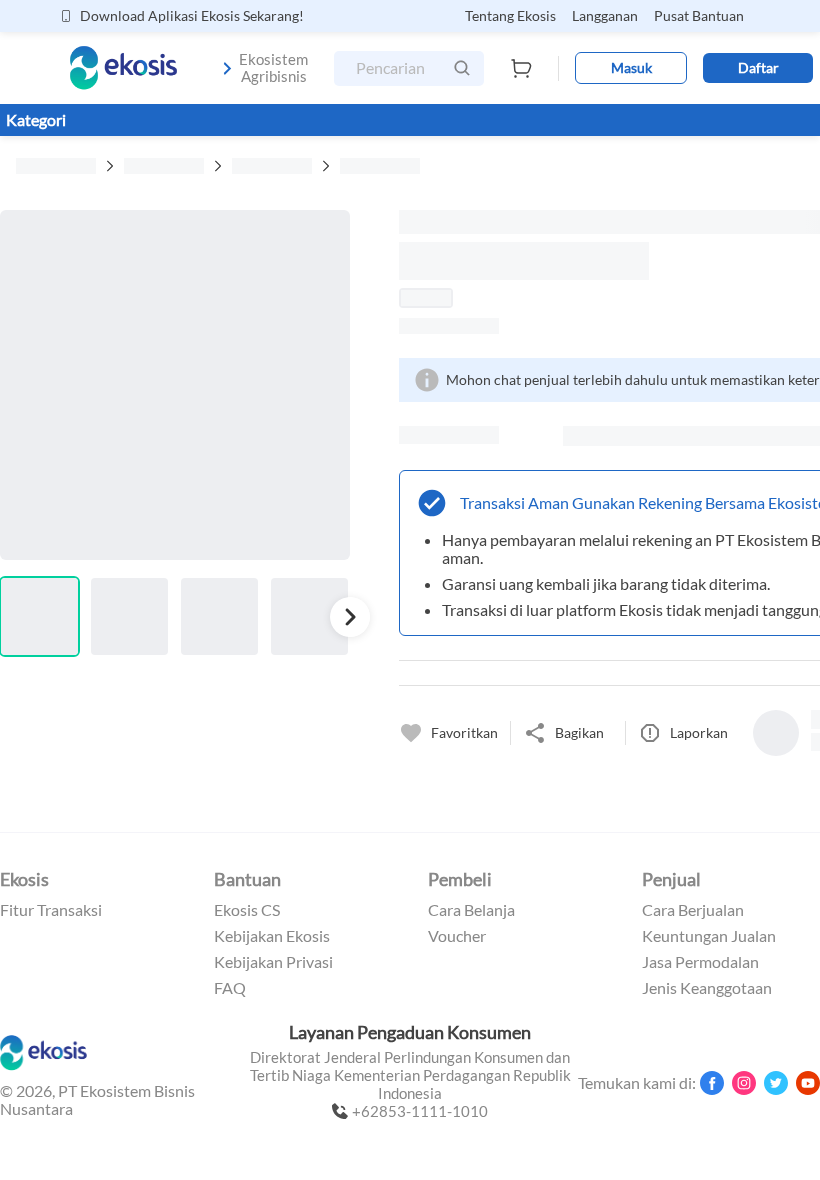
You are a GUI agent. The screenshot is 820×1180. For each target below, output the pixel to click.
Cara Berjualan (693, 910)
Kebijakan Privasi (273, 962)
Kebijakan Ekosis (272, 936)
